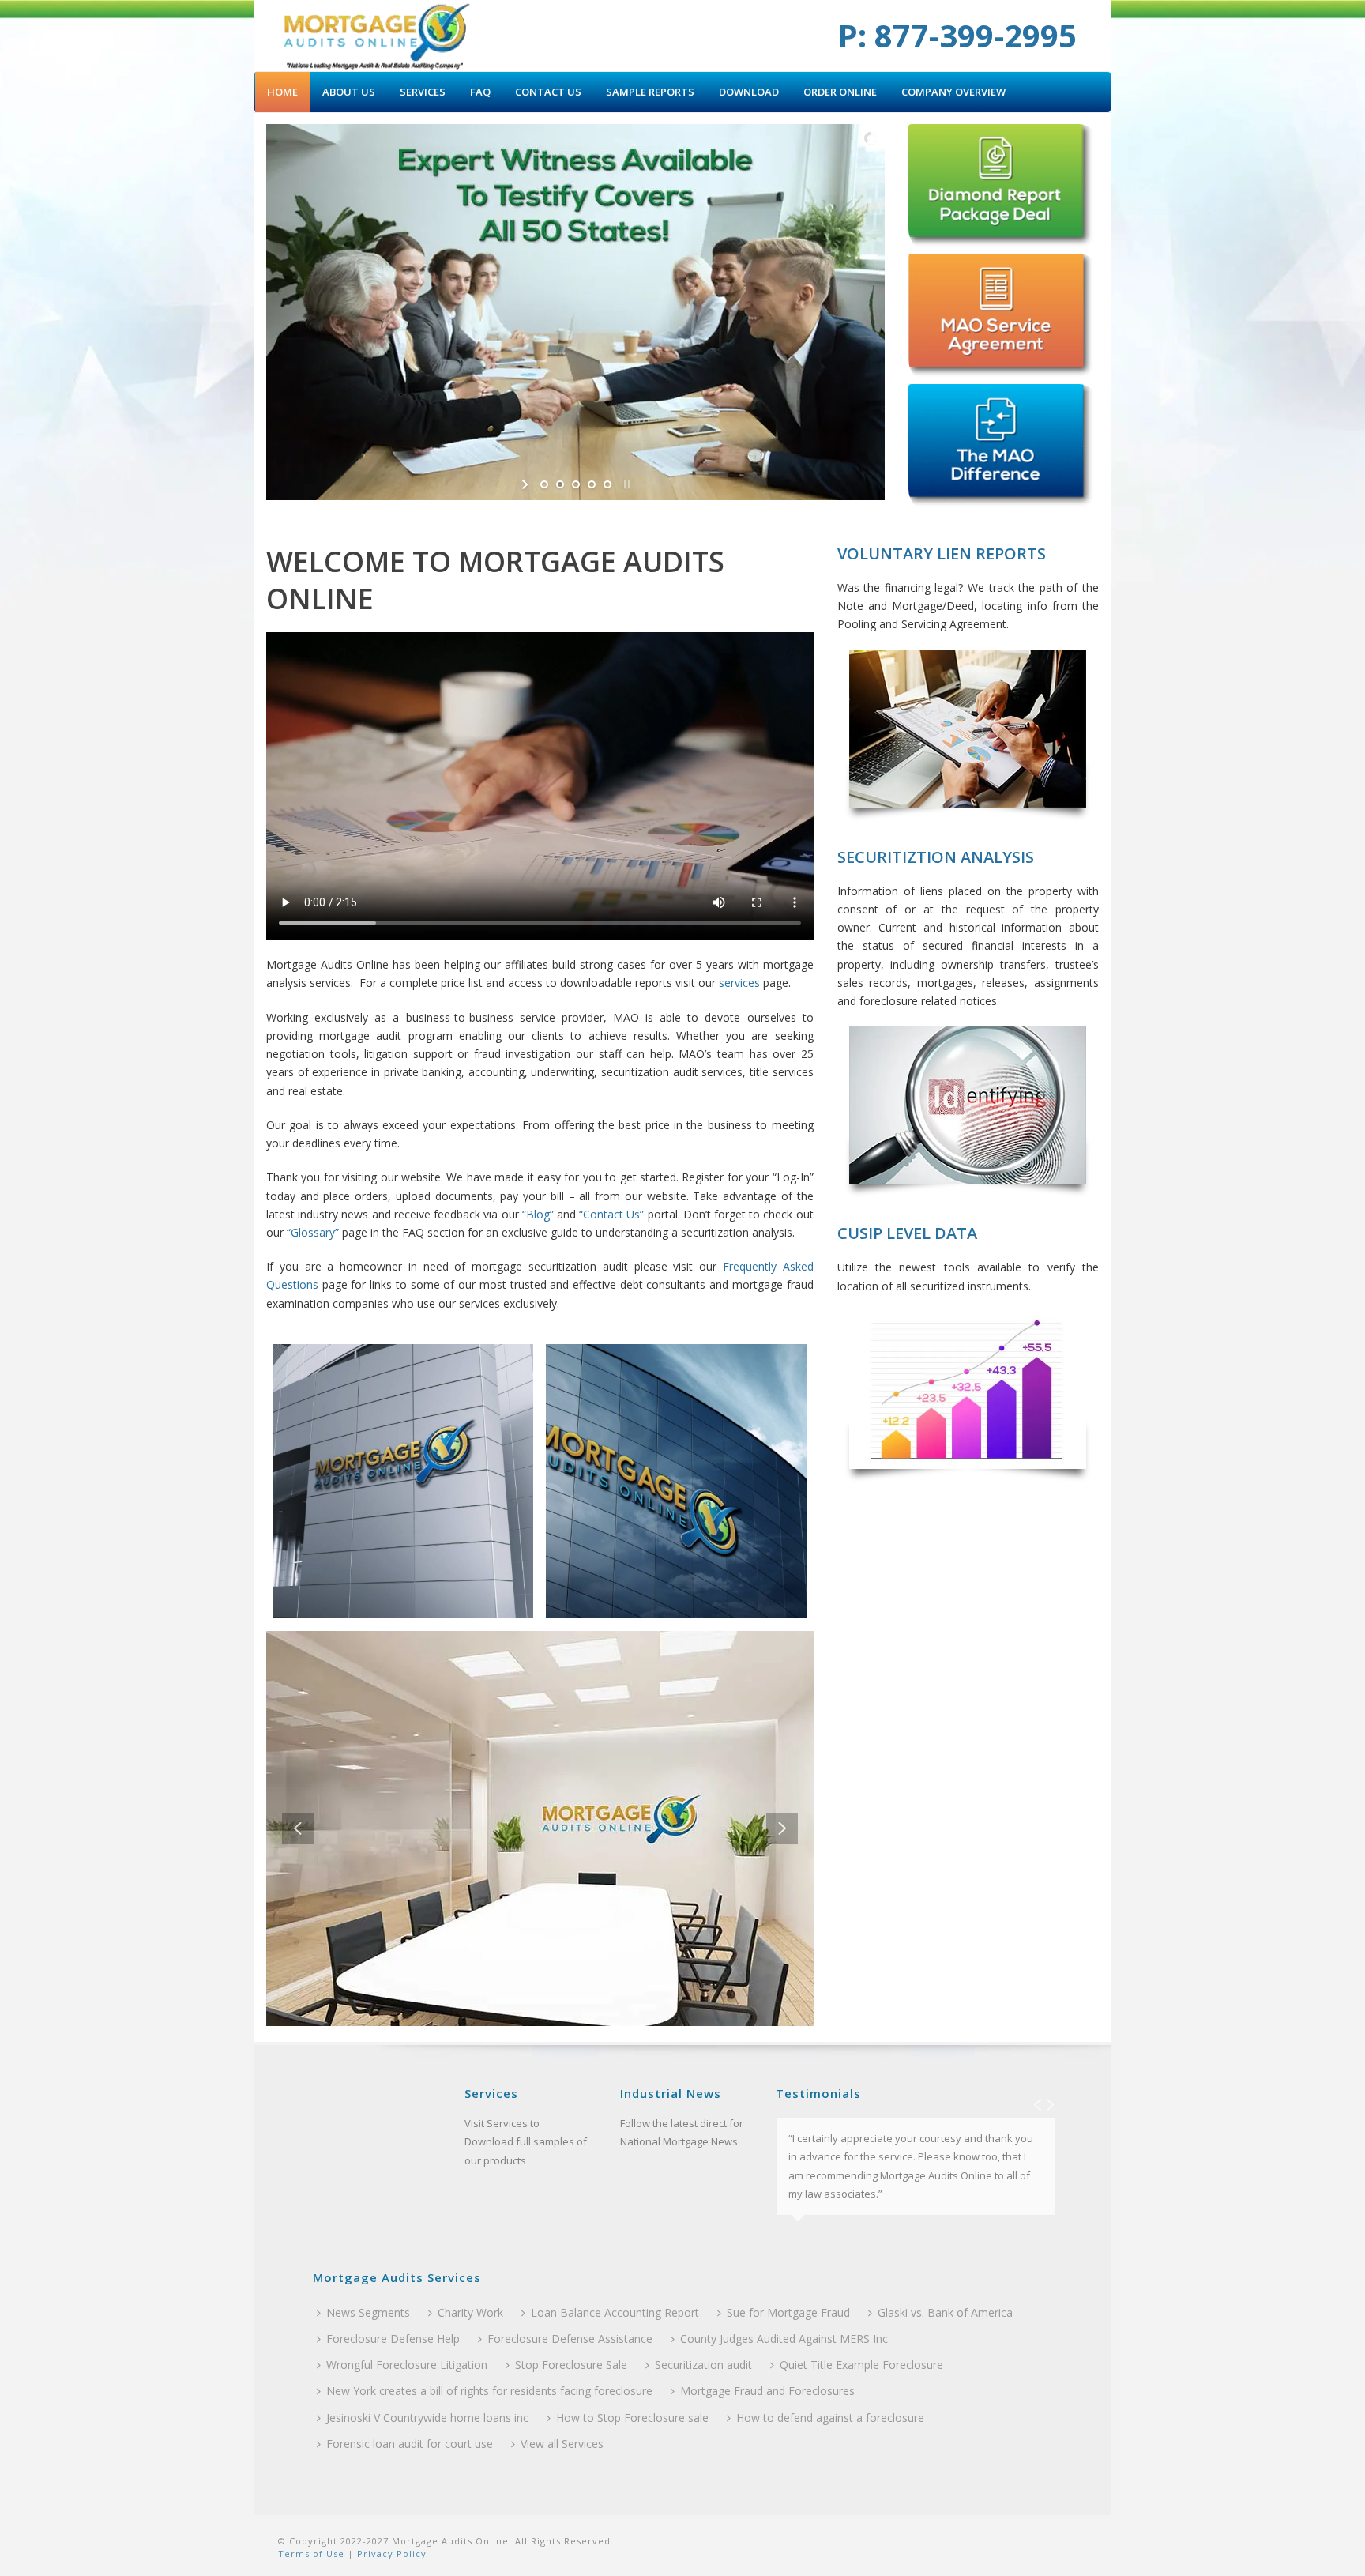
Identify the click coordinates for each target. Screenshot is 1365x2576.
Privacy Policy (390, 2553)
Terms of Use (311, 2553)
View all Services (562, 2444)
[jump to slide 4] (592, 484)
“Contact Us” (611, 1214)
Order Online (840, 92)
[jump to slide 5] (607, 484)
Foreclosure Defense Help (393, 2339)
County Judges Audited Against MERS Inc (784, 2339)
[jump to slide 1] (544, 484)
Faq (480, 92)
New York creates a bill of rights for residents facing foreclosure (489, 2391)
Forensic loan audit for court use (410, 2444)
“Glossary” (313, 1232)
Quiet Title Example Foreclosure (861, 2365)
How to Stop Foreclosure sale (632, 2418)
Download (749, 92)
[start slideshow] (526, 484)
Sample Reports (650, 92)
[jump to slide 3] (576, 484)
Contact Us (548, 92)
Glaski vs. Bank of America (945, 2312)
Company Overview (953, 92)
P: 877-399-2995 (957, 35)
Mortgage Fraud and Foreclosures (767, 2391)
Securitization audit (703, 2365)
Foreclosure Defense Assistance (570, 2339)
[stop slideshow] (625, 484)
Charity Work (470, 2312)
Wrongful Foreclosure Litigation (407, 2365)
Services (423, 92)
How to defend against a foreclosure (830, 2418)
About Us (349, 92)
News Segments (368, 2312)
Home (282, 92)
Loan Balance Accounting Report (615, 2312)
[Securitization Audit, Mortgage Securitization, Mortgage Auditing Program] (376, 36)
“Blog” (538, 1214)
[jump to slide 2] (560, 484)
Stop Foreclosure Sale (571, 2365)
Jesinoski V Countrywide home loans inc (427, 2418)
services (739, 983)
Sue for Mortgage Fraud (788, 2312)
